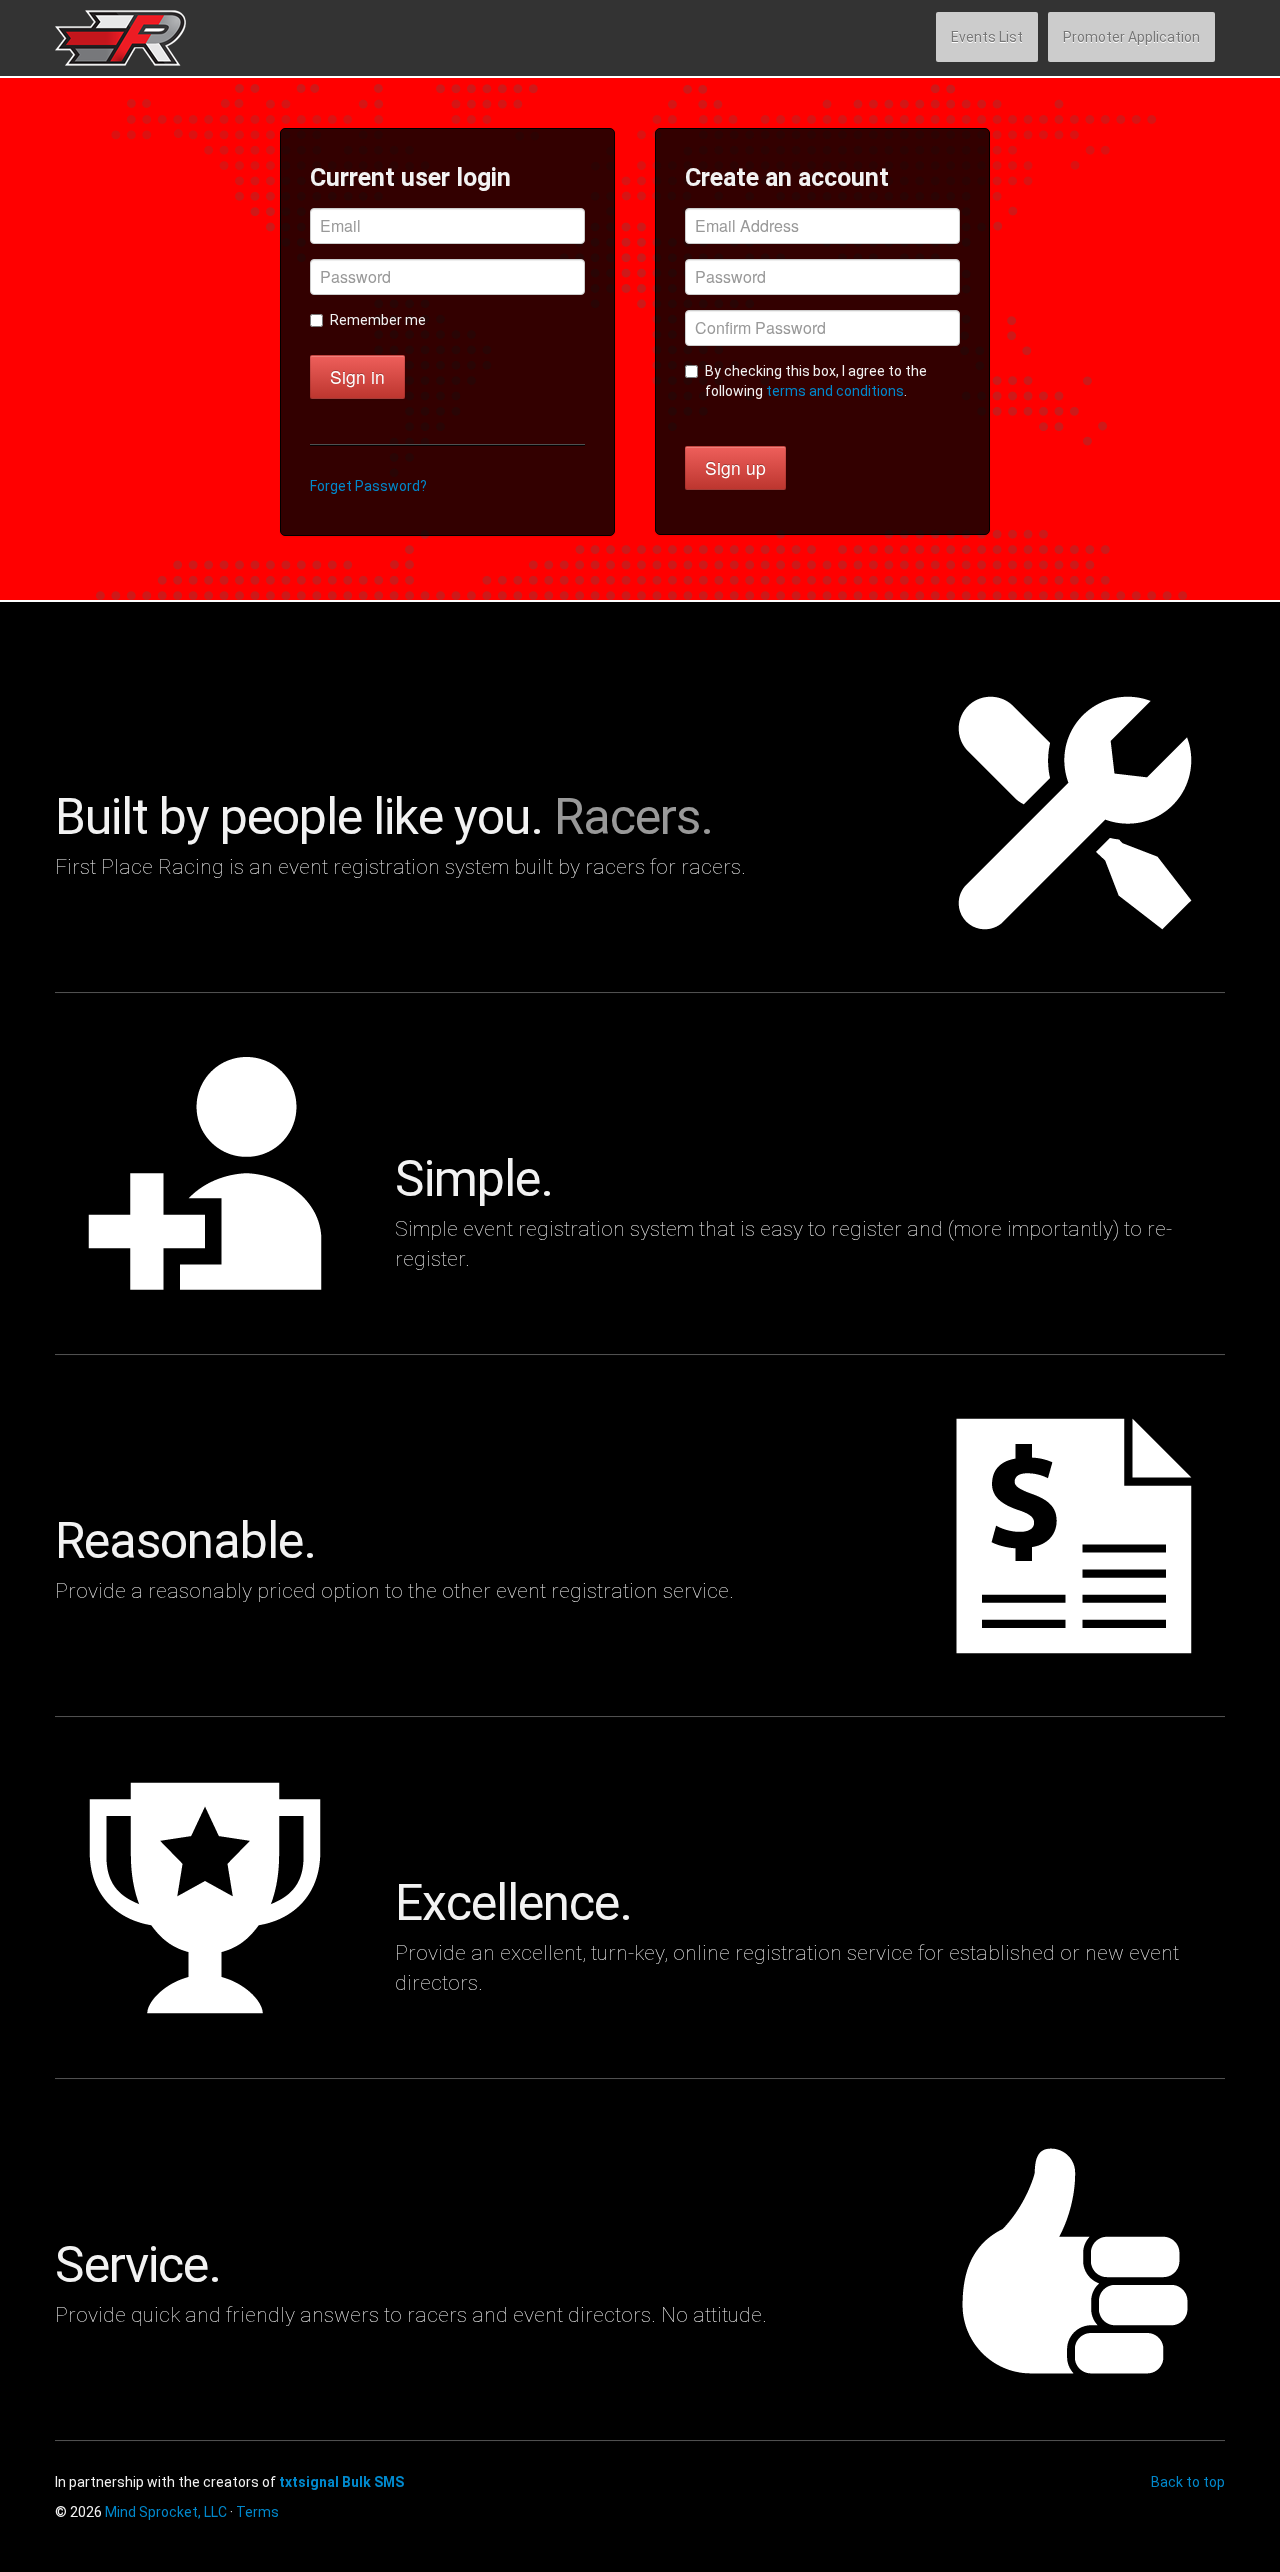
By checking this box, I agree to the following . (816, 381)
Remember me (378, 320)
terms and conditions (835, 391)
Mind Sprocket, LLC (166, 2512)
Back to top (1188, 2482)
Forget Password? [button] (368, 486)
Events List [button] (987, 37)
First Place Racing (150, 38)
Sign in (357, 376)
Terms (257, 2512)
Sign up (735, 467)
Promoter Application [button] (1131, 37)
